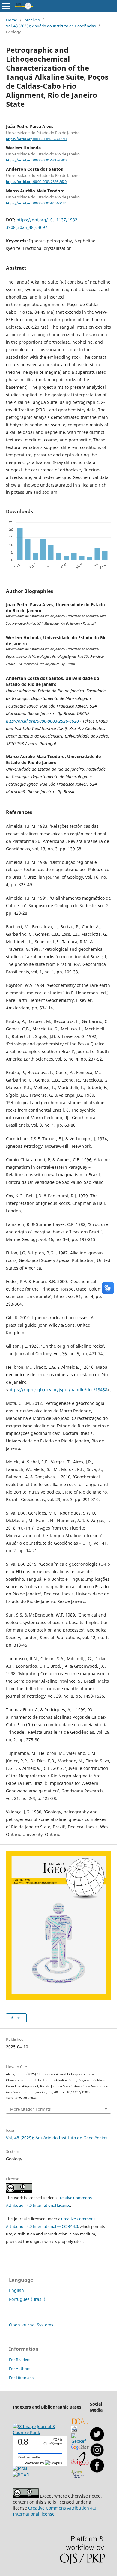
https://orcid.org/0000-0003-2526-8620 (36, 182)
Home (12, 20)
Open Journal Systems (31, 2325)
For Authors (20, 2369)
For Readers (20, 2360)
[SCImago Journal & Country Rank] (42, 2432)
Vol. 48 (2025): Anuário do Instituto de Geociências (51, 26)
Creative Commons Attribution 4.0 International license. (55, 2511)
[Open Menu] (6, 6)
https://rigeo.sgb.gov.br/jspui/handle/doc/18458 (58, 1390)
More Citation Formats (30, 2109)
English (16, 2290)
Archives (32, 20)
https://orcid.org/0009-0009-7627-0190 (36, 139)
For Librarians (21, 2378)
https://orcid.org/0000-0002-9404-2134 (36, 203)
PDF (18, 2018)
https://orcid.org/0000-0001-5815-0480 (36, 160)
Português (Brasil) (27, 2299)
